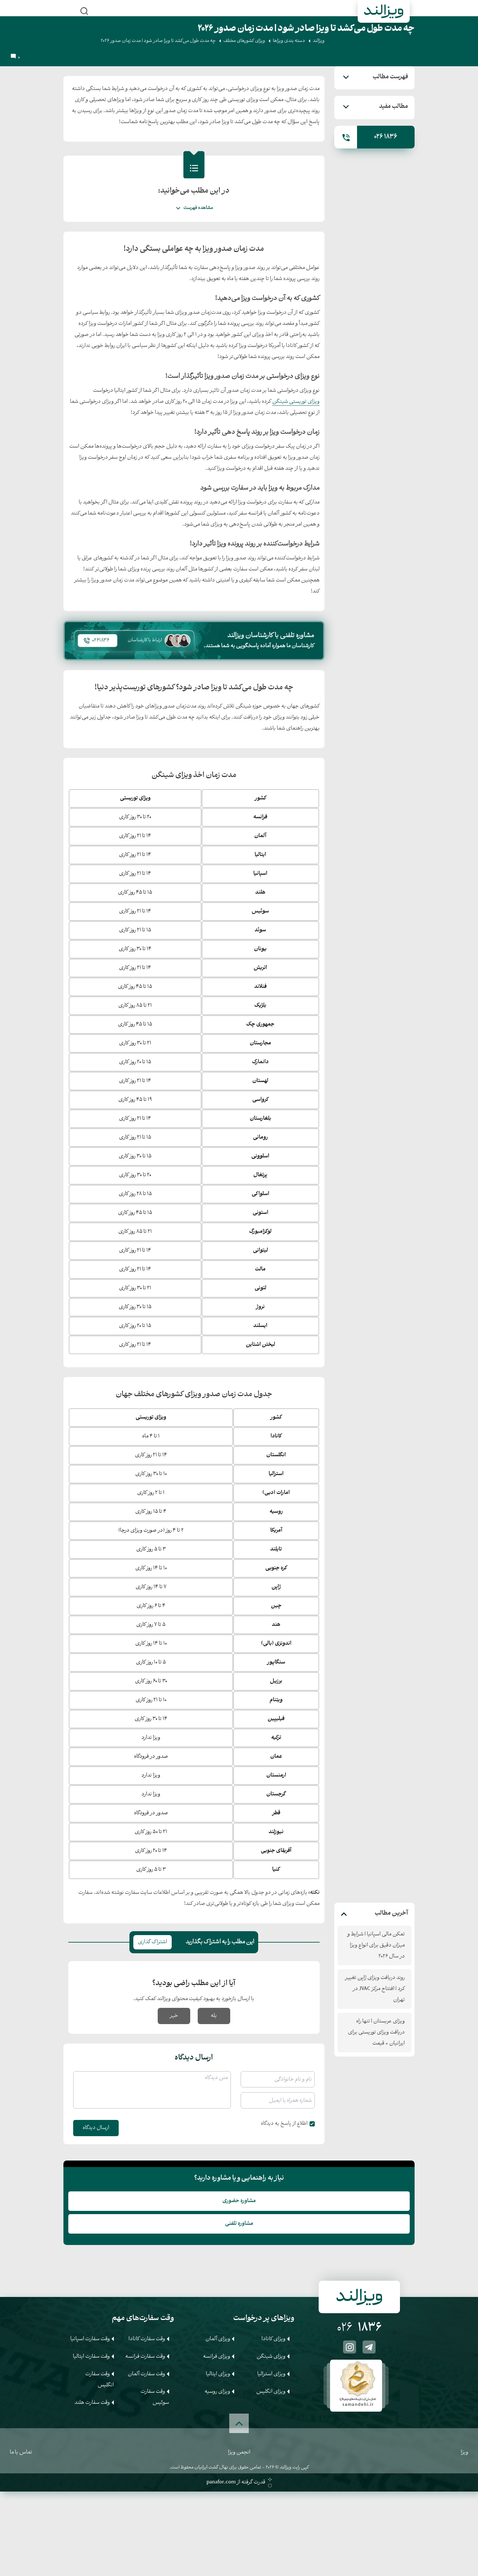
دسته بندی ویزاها (289, 41)
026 (359, 2328)
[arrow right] (398, 2384)
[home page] (384, 12)
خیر (174, 2016)
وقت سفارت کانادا (147, 2339)
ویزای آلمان (218, 2339)
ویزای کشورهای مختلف (244, 41)
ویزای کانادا (273, 2339)
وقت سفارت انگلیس (100, 2380)
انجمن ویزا (239, 2452)
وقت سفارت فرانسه (145, 2357)
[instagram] (350, 2347)
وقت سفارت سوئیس (155, 2397)
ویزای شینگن (271, 2357)
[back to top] (239, 2423)
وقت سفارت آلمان (146, 2374)
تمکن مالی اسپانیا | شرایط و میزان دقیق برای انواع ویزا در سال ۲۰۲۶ (376, 1945)
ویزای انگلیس (271, 2392)
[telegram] (369, 2347)
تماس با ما (21, 2452)
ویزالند (319, 41)
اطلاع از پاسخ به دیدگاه (284, 2124)
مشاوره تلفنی (239, 2224)
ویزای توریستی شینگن (296, 402)
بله (214, 2016)
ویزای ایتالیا (218, 2374)
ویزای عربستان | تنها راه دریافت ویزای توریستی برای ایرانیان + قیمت (376, 2032)
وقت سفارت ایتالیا (91, 2357)
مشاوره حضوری (239, 2201)
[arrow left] (320, 2384)
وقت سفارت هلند (92, 2403)
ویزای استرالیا (271, 2374)
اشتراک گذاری (153, 1942)
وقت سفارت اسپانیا (90, 2339)
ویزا (465, 2452)
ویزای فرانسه (217, 2357)
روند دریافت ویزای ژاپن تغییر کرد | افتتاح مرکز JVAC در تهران (375, 1989)
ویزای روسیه (217, 2392)
